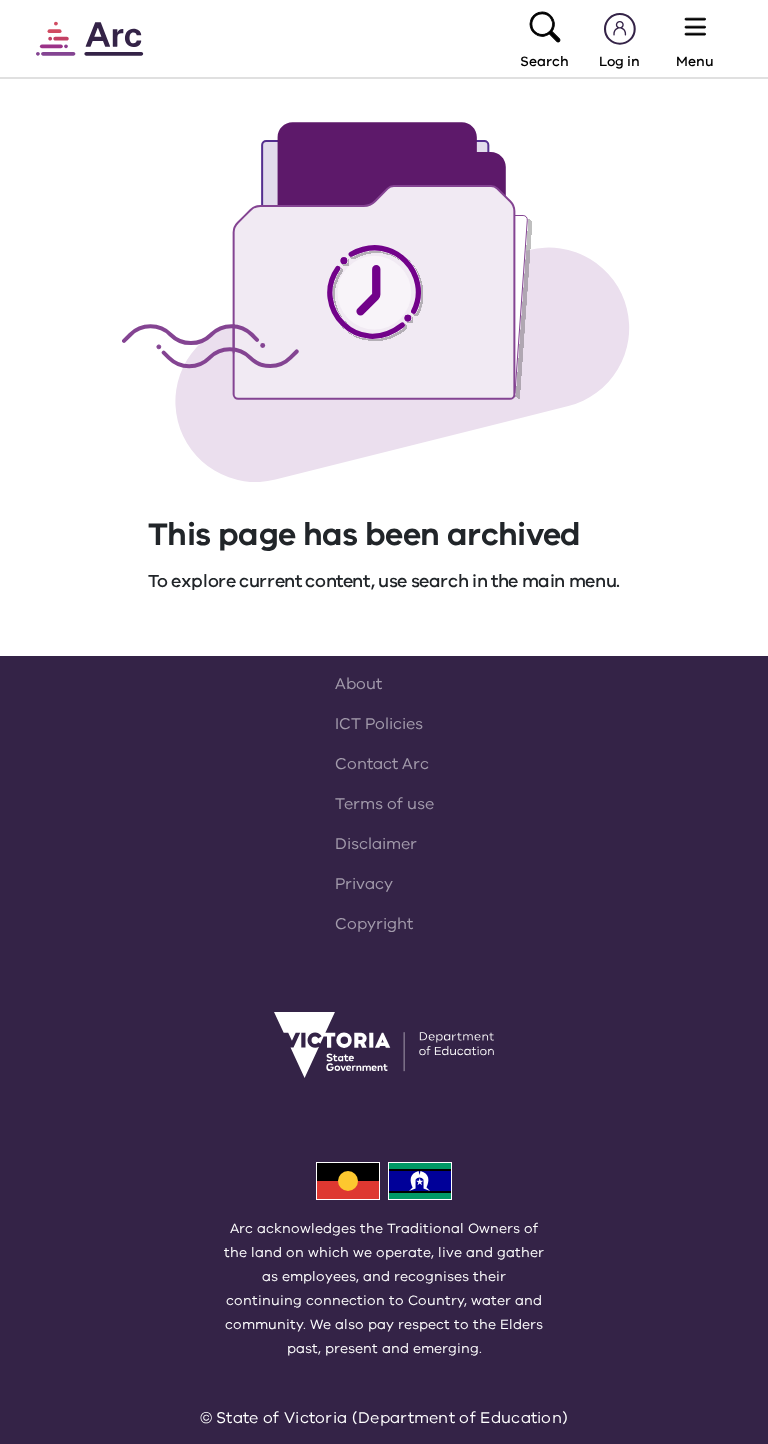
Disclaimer (376, 844)
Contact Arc (382, 764)
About (358, 684)
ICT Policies (379, 724)
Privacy (364, 884)
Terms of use (384, 804)
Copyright (374, 924)
